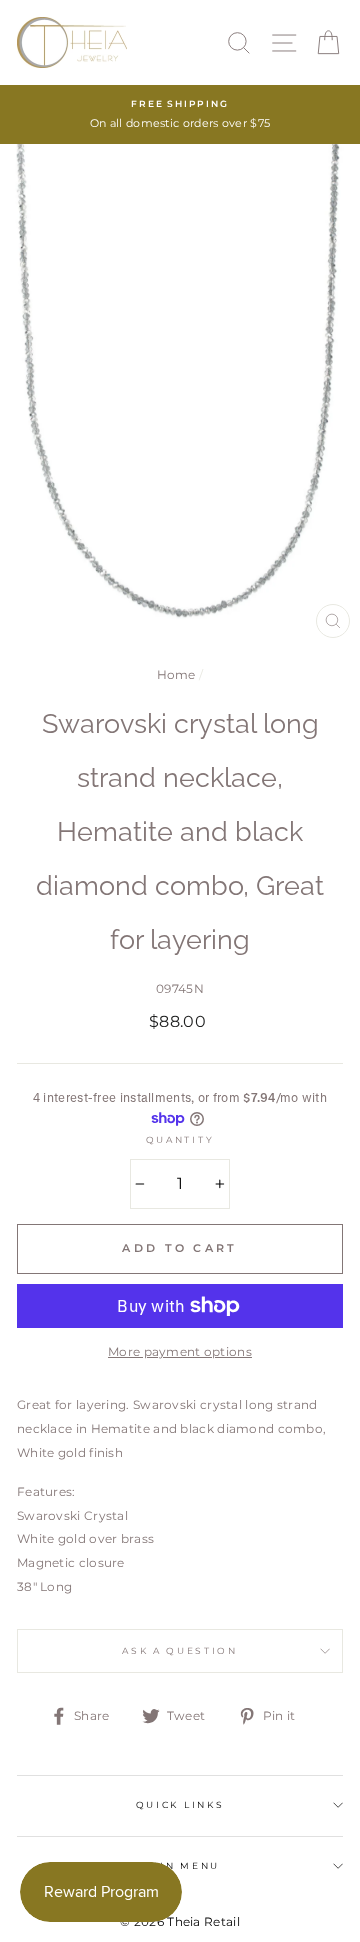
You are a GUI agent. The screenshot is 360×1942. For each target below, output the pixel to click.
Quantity (180, 1139)
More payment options (180, 1351)
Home (176, 674)
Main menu (180, 1865)
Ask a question (180, 1650)
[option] (180, 114)
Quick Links (180, 1804)
